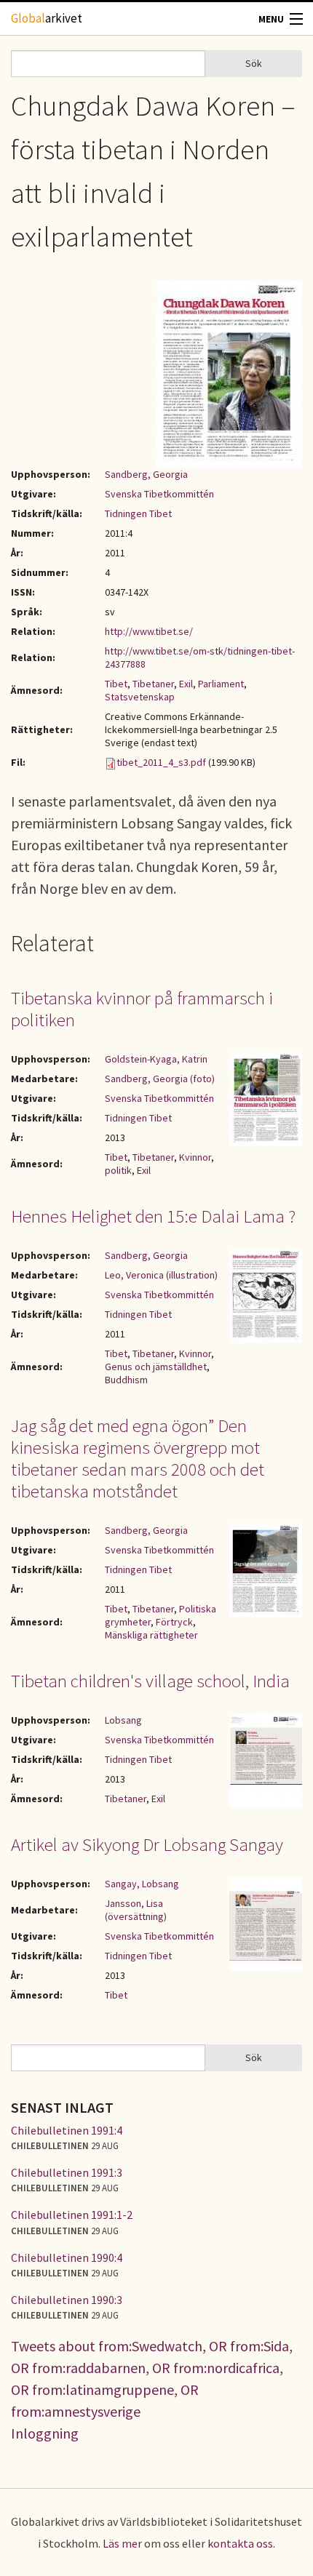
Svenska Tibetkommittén (159, 494)
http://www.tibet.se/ (149, 631)
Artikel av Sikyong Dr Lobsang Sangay (147, 1844)
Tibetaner (153, 684)
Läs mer (122, 2543)
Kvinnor (195, 1157)
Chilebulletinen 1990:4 (67, 2257)
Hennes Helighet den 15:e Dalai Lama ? (153, 1216)
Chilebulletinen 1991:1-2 (72, 2215)
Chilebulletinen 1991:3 (67, 2172)
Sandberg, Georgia (146, 474)
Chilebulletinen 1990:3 (67, 2300)
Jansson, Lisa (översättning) (136, 1910)
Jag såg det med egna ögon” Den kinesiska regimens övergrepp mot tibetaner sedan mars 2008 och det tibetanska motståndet (138, 1458)
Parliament (221, 684)
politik (118, 1170)
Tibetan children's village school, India (150, 1681)
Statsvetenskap (140, 697)
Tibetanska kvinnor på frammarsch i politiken (142, 1009)
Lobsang (123, 1720)
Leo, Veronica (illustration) (161, 1275)
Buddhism (126, 1380)
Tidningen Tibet (138, 513)
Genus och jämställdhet (156, 1367)
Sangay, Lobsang (142, 1884)
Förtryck (174, 1622)
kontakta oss (240, 2543)
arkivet (47, 18)
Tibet (116, 684)
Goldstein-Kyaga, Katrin (156, 1059)
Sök (254, 63)
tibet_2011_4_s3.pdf (161, 762)
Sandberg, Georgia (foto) (160, 1079)
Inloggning (45, 2433)
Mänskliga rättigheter (151, 1635)
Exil (186, 684)
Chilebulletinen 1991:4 (67, 2130)
